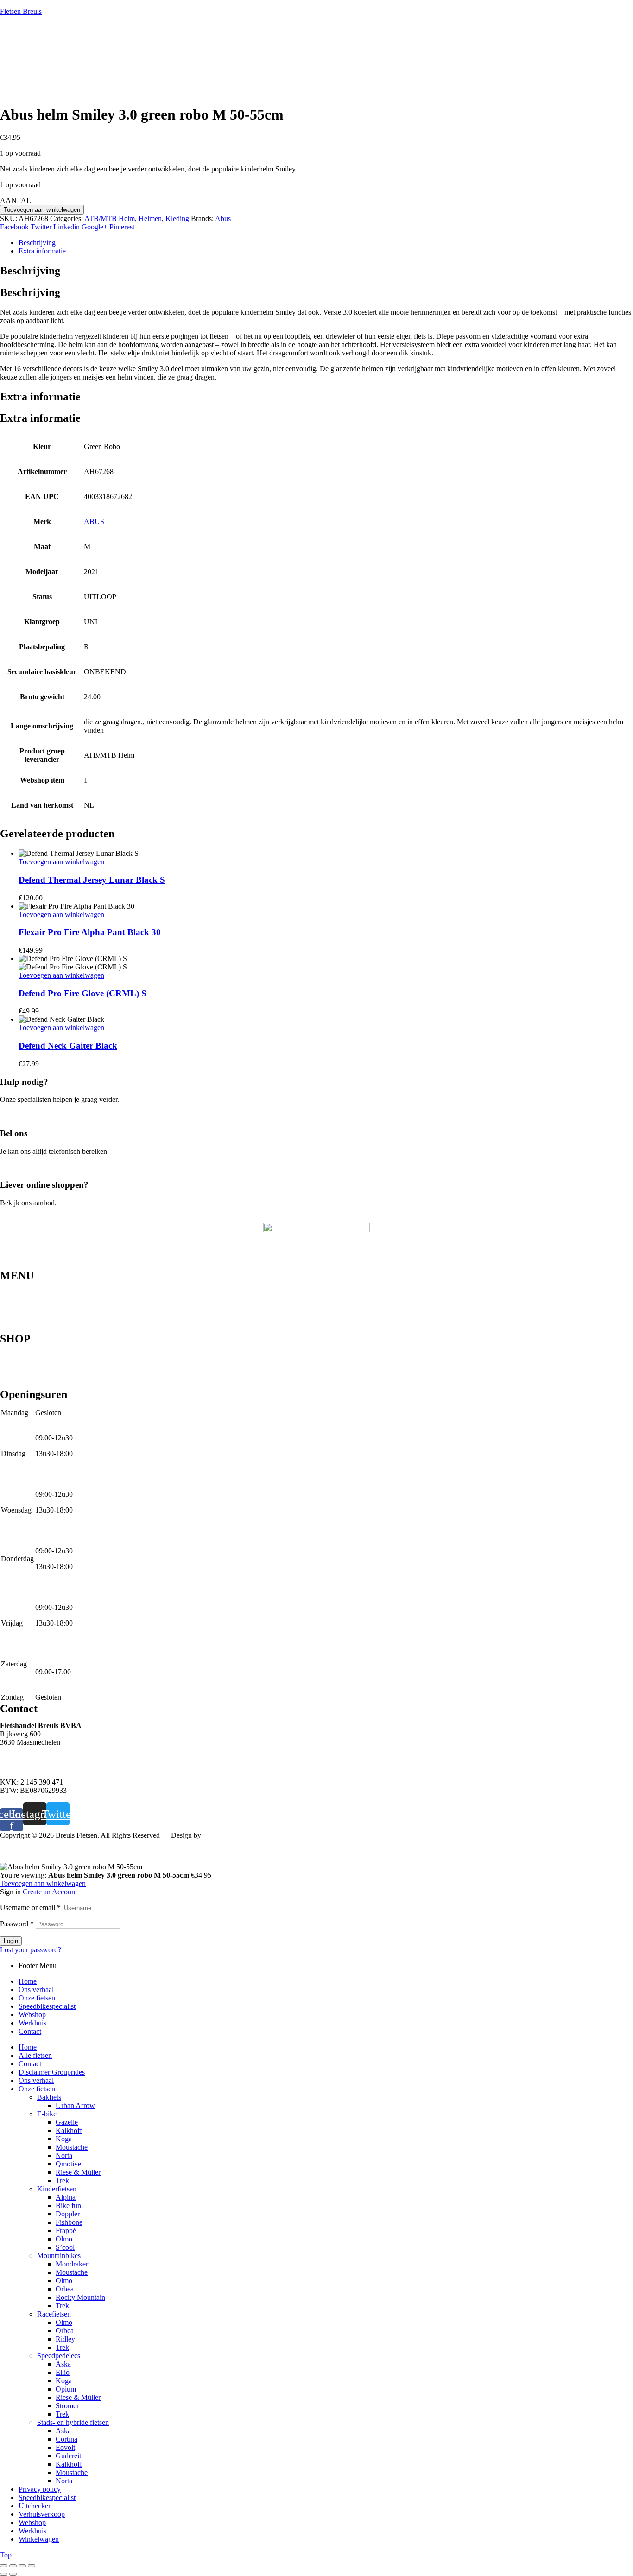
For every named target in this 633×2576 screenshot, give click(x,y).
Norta (64, 2155)
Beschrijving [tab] (30, 271)
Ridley (65, 2339)
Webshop (14, 1315)
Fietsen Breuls (21, 11)
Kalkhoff (69, 2130)
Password (17, 1924)
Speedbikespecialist (28, 1307)
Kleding (177, 218)
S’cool (65, 2247)
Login (11, 1941)
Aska (63, 2364)
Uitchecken (35, 2506)
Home (9, 1285)
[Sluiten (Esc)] (32, 2566)
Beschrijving (37, 243)
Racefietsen (17, 1378)
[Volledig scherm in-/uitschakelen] (13, 2566)
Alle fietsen (35, 2055)
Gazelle (67, 2122)
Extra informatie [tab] (40, 397)
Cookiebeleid (76, 1851)
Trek (62, 2180)
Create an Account (50, 1892)
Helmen (150, 218)
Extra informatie (42, 251)
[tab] (326, 243)
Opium (66, 2389)
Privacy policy (21, 1851)
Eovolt (65, 2447)
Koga (64, 2139)
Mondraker (72, 2264)
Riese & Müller (78, 2172)
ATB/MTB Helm (110, 218)
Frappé (66, 2231)
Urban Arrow (75, 2105)
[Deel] (22, 2566)
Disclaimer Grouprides (52, 2072)
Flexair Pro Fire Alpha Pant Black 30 (90, 932)
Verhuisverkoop (42, 2514)
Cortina (66, 2439)
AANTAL (16, 200)
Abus (223, 218)
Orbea (65, 2289)
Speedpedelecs (22, 1355)
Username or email (30, 1908)
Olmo (64, 2239)
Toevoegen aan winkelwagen (42, 210)
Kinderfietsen (20, 1385)
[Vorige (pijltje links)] (4, 2574)
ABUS (94, 522)
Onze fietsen (18, 1300)
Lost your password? (31, 1950)
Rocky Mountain (80, 2297)
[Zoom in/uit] (4, 2566)
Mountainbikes (22, 1348)
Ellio (63, 2372)
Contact (11, 1329)
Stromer (67, 2406)
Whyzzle (216, 1835)
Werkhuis (14, 1322)
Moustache (72, 2147)
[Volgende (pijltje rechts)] (13, 2574)
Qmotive (68, 2164)
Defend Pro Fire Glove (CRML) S (82, 993)
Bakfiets (49, 2097)
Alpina (66, 2197)
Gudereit (68, 2456)
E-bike (10, 1370)
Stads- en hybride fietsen (36, 1363)
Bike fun (68, 2206)
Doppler (68, 2214)
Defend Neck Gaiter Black (68, 1046)
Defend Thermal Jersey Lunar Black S (92, 880)
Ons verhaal (18, 1292)
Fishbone (69, 2222)
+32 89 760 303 (23, 1758)
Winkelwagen (39, 2539)
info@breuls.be (22, 1766)
